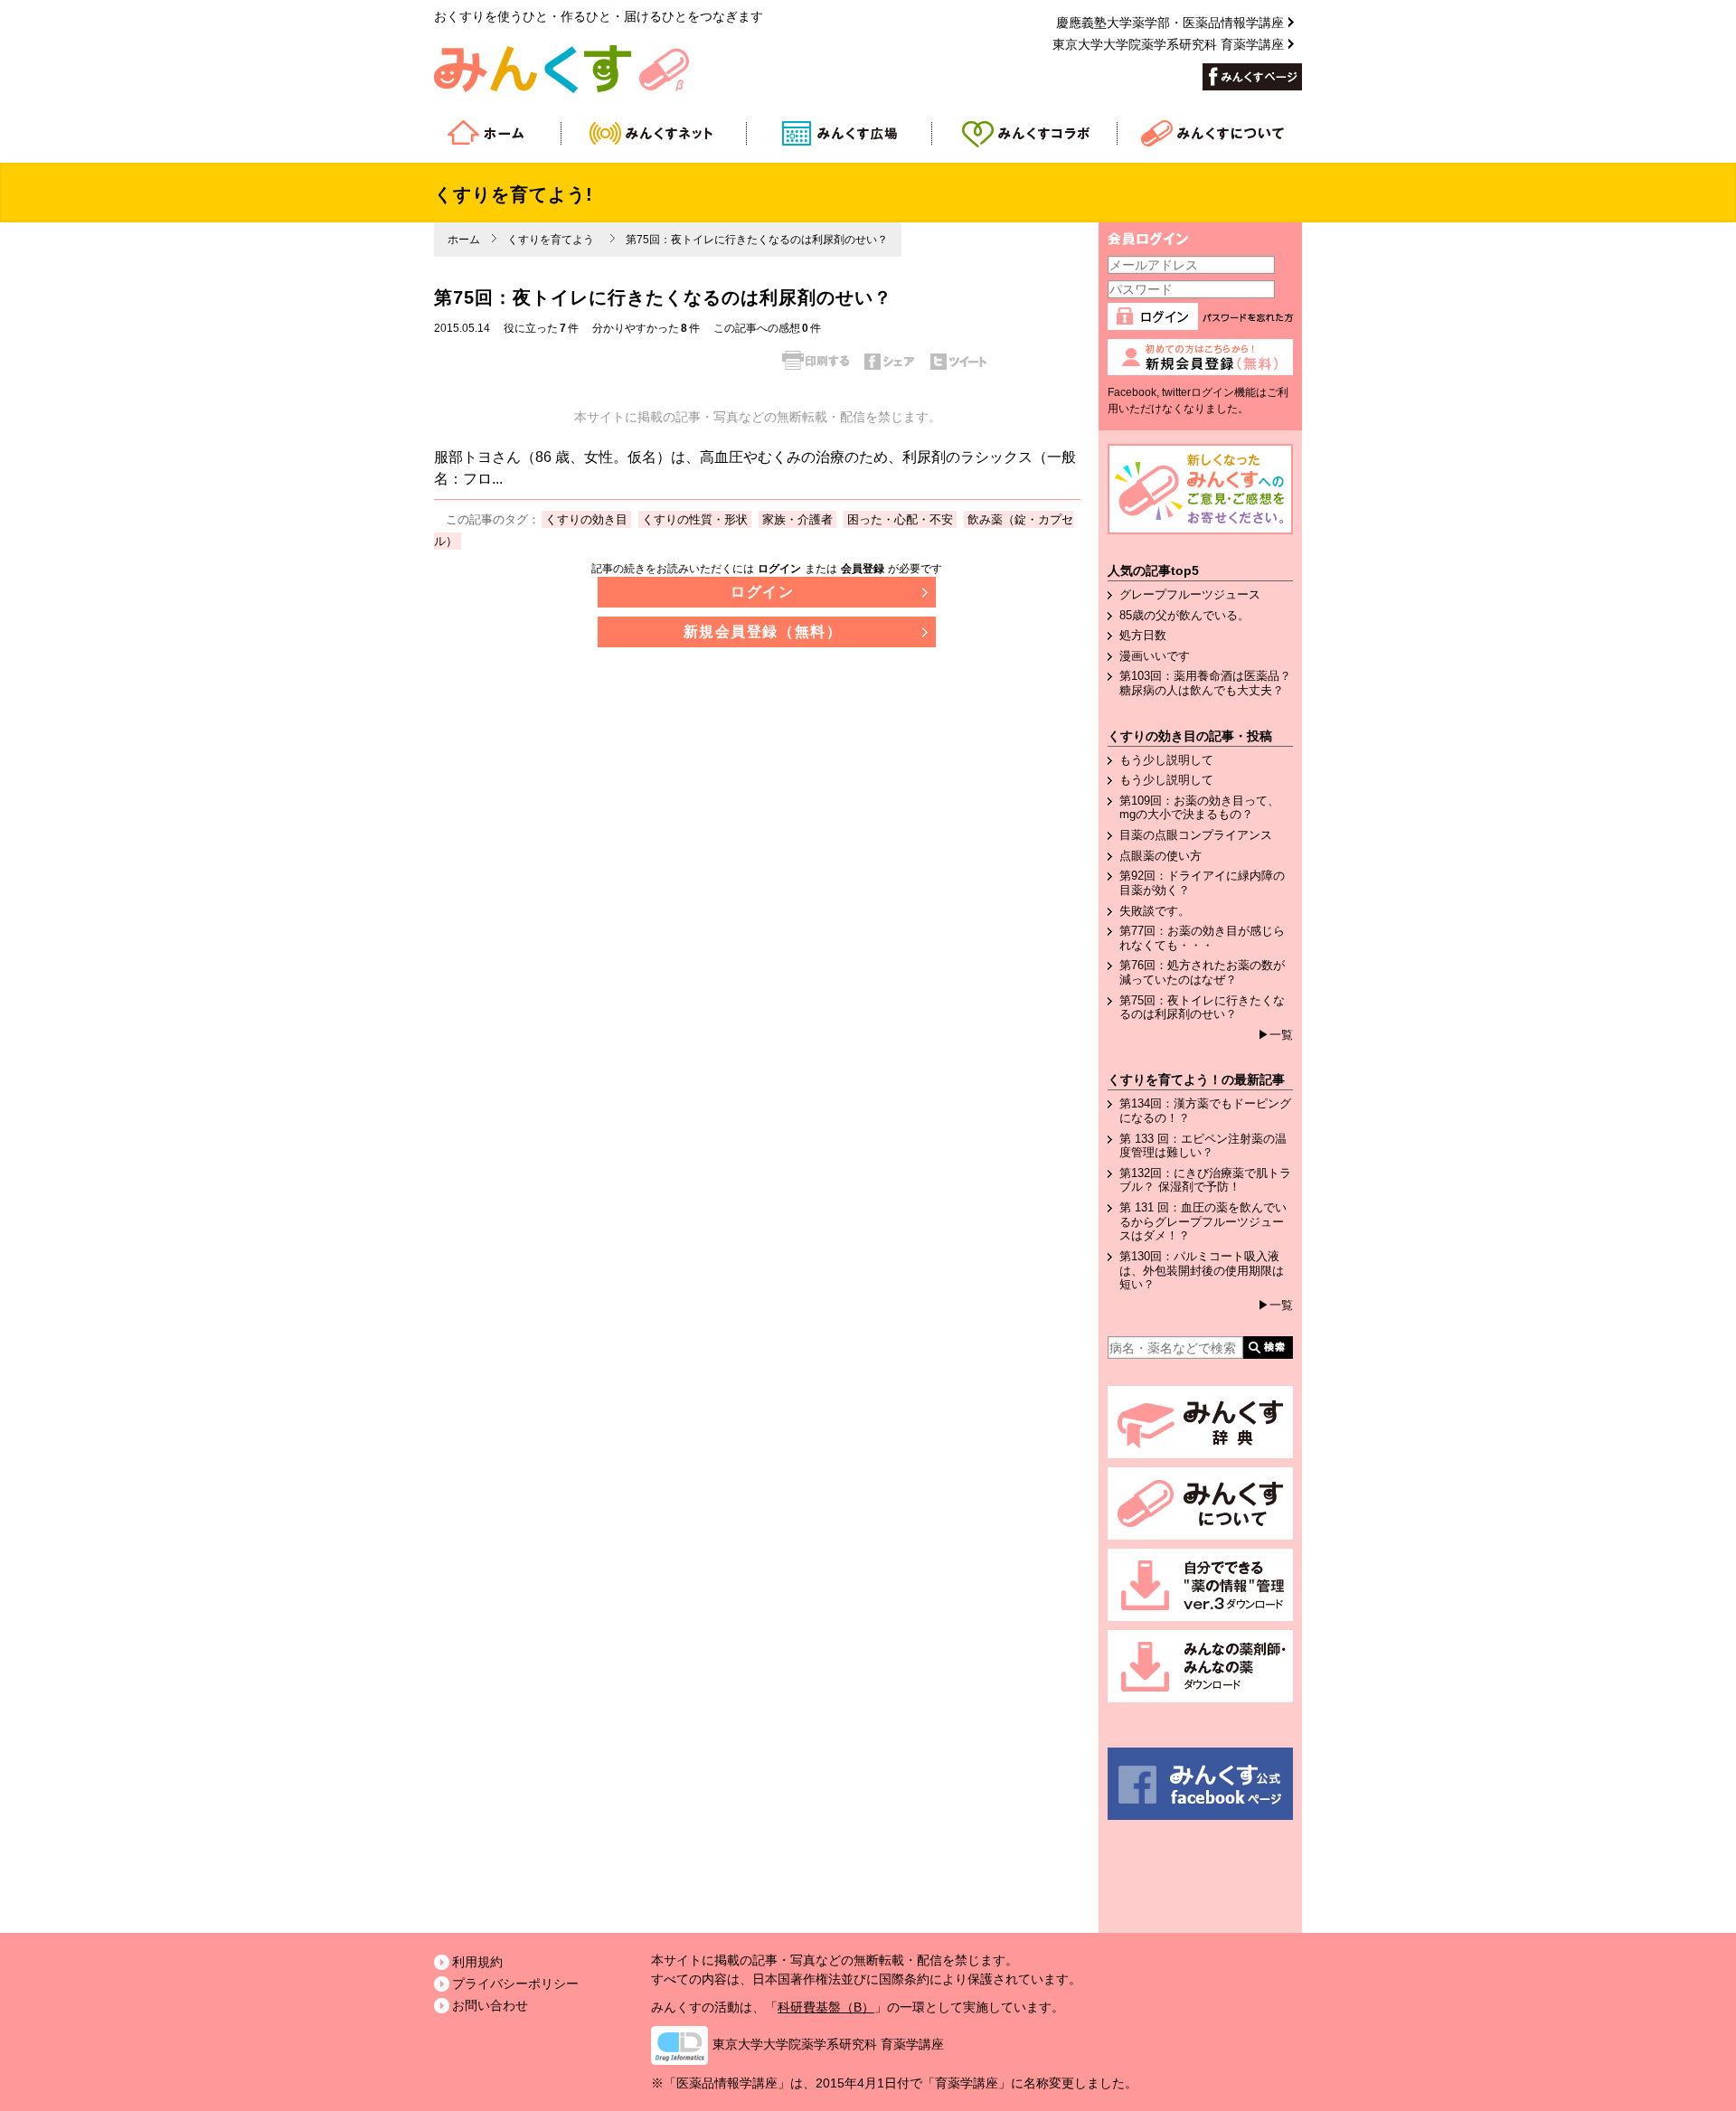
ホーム (464, 240)
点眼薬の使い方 (1160, 856)
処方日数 (1143, 635)
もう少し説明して (1166, 760)
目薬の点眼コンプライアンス (1196, 835)
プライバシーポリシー (515, 1984)
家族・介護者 (797, 519)
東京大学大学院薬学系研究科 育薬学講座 (1168, 44)
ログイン (779, 569)
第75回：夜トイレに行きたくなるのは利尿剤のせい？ (1202, 1008)
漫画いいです (1155, 656)
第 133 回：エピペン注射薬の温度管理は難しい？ (1203, 1146)
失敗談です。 (1155, 911)
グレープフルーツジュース (1190, 594)
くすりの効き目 (586, 519)
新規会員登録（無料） (763, 631)
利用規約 (477, 1962)
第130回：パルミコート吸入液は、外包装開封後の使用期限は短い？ (1202, 1270)
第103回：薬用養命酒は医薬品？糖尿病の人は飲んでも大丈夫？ (1205, 683)
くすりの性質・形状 (695, 519)
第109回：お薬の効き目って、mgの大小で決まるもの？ (1199, 808)
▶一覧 (1275, 1035)
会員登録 (863, 569)
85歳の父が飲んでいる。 (1184, 615)
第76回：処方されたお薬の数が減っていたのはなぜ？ (1202, 972)
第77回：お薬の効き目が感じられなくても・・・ (1202, 938)
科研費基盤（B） (826, 2007)
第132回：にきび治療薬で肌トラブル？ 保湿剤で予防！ (1205, 1180)
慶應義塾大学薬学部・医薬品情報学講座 (1170, 23)
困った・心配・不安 (900, 519)
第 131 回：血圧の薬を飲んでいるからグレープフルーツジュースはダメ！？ (1203, 1221)
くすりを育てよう (551, 240)
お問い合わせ (490, 2005)
